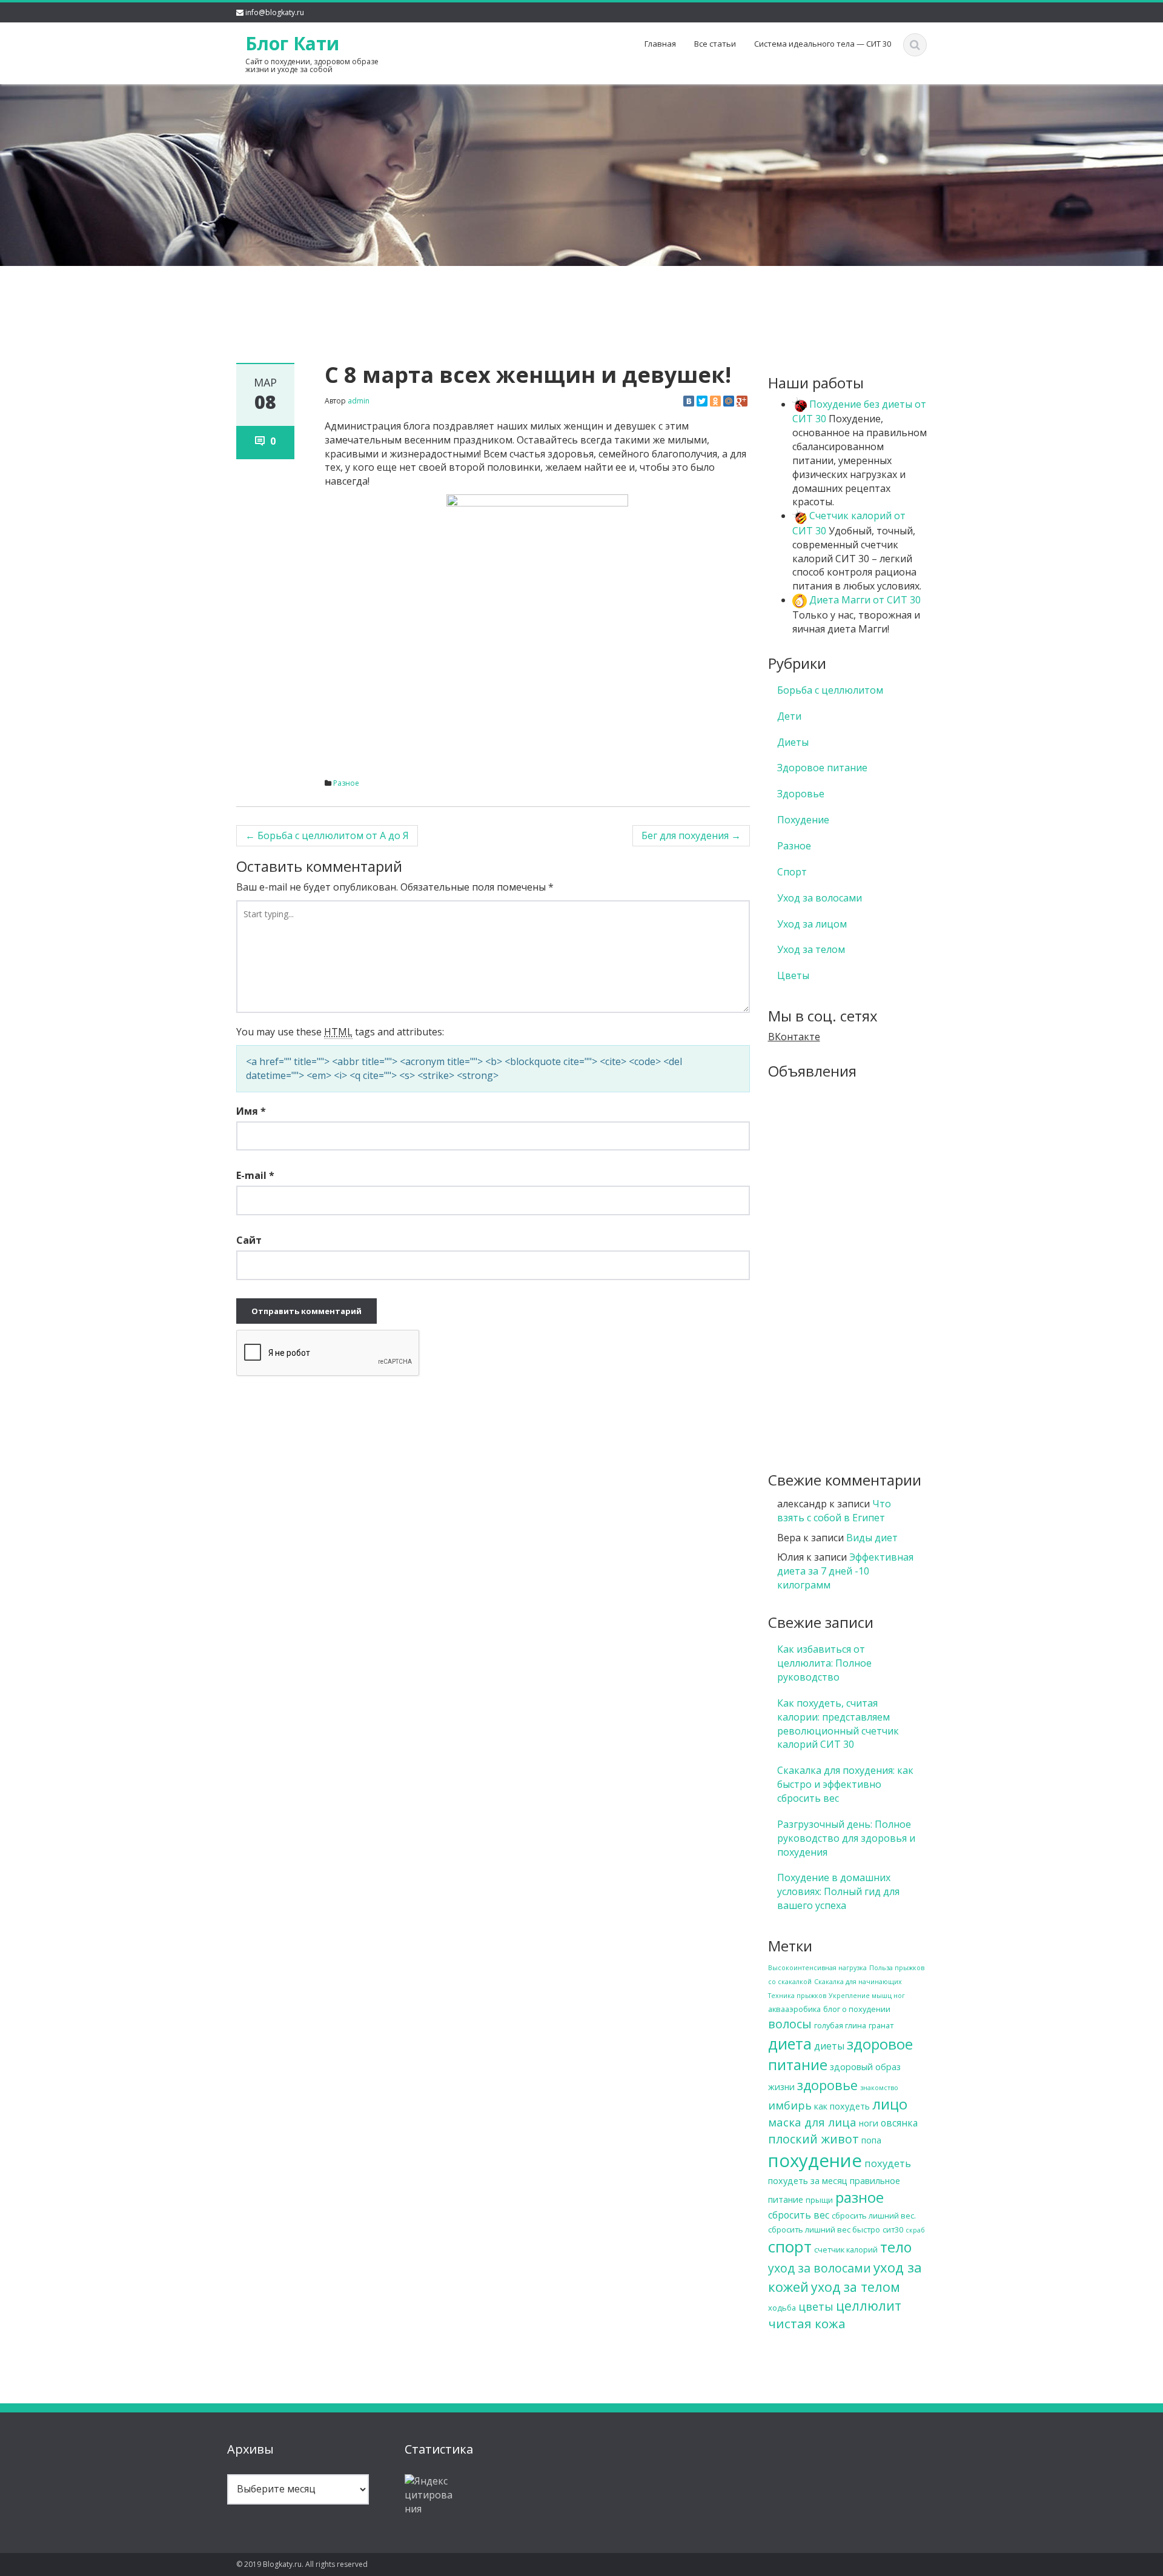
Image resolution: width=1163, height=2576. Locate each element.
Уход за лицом (812, 924)
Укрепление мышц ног (867, 1996)
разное (860, 2197)
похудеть (888, 2163)
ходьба (782, 2308)
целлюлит (869, 2305)
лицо (890, 2104)
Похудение (803, 820)
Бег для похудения (691, 835)
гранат (881, 2025)
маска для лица (812, 2122)
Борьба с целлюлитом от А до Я (327, 835)
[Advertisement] (581, 294)
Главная (660, 44)
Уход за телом (811, 949)
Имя (251, 1111)
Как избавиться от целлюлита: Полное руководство (824, 1663)
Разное (346, 783)
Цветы (793, 975)
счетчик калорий (846, 2249)
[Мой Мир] (729, 401)
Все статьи (715, 44)
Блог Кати (292, 43)
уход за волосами (820, 2268)
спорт (790, 2246)
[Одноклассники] (715, 401)
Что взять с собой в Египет (834, 1511)
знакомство (879, 2088)
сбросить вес (799, 2215)
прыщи (819, 2200)
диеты (829, 2046)
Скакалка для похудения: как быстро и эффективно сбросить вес (845, 1784)
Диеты (793, 742)
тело (896, 2247)
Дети (789, 716)
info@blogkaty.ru (275, 12)
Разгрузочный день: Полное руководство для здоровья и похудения (846, 1838)
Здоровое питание (822, 768)
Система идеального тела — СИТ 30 (823, 44)
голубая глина (840, 2025)
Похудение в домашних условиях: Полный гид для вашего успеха (838, 1891)
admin (359, 401)
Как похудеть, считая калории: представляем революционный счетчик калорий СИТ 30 (838, 1724)
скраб (915, 2230)
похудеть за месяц (808, 2181)
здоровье (827, 2085)
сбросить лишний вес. (874, 2216)
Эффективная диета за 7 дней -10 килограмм (845, 1571)
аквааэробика (794, 2009)
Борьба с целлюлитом (830, 690)
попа (871, 2140)
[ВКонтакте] (689, 401)
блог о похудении (857, 2009)
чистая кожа (807, 2323)
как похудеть (842, 2106)
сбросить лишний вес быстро (824, 2229)
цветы (816, 2306)
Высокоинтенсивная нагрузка (817, 1968)
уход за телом (856, 2287)
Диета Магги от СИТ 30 (864, 600)
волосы (790, 2024)
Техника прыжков (797, 1996)
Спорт (792, 872)
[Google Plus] (742, 401)
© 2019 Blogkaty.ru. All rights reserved (302, 2564)
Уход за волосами (820, 898)
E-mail (255, 1175)
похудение (815, 2160)
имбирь (790, 2105)
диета (790, 2043)
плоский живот (813, 2139)
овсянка (899, 2123)
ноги (869, 2123)
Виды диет (872, 1538)
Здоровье (801, 794)
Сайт (249, 1240)
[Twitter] (702, 401)
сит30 (893, 2229)
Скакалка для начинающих (858, 1982)
